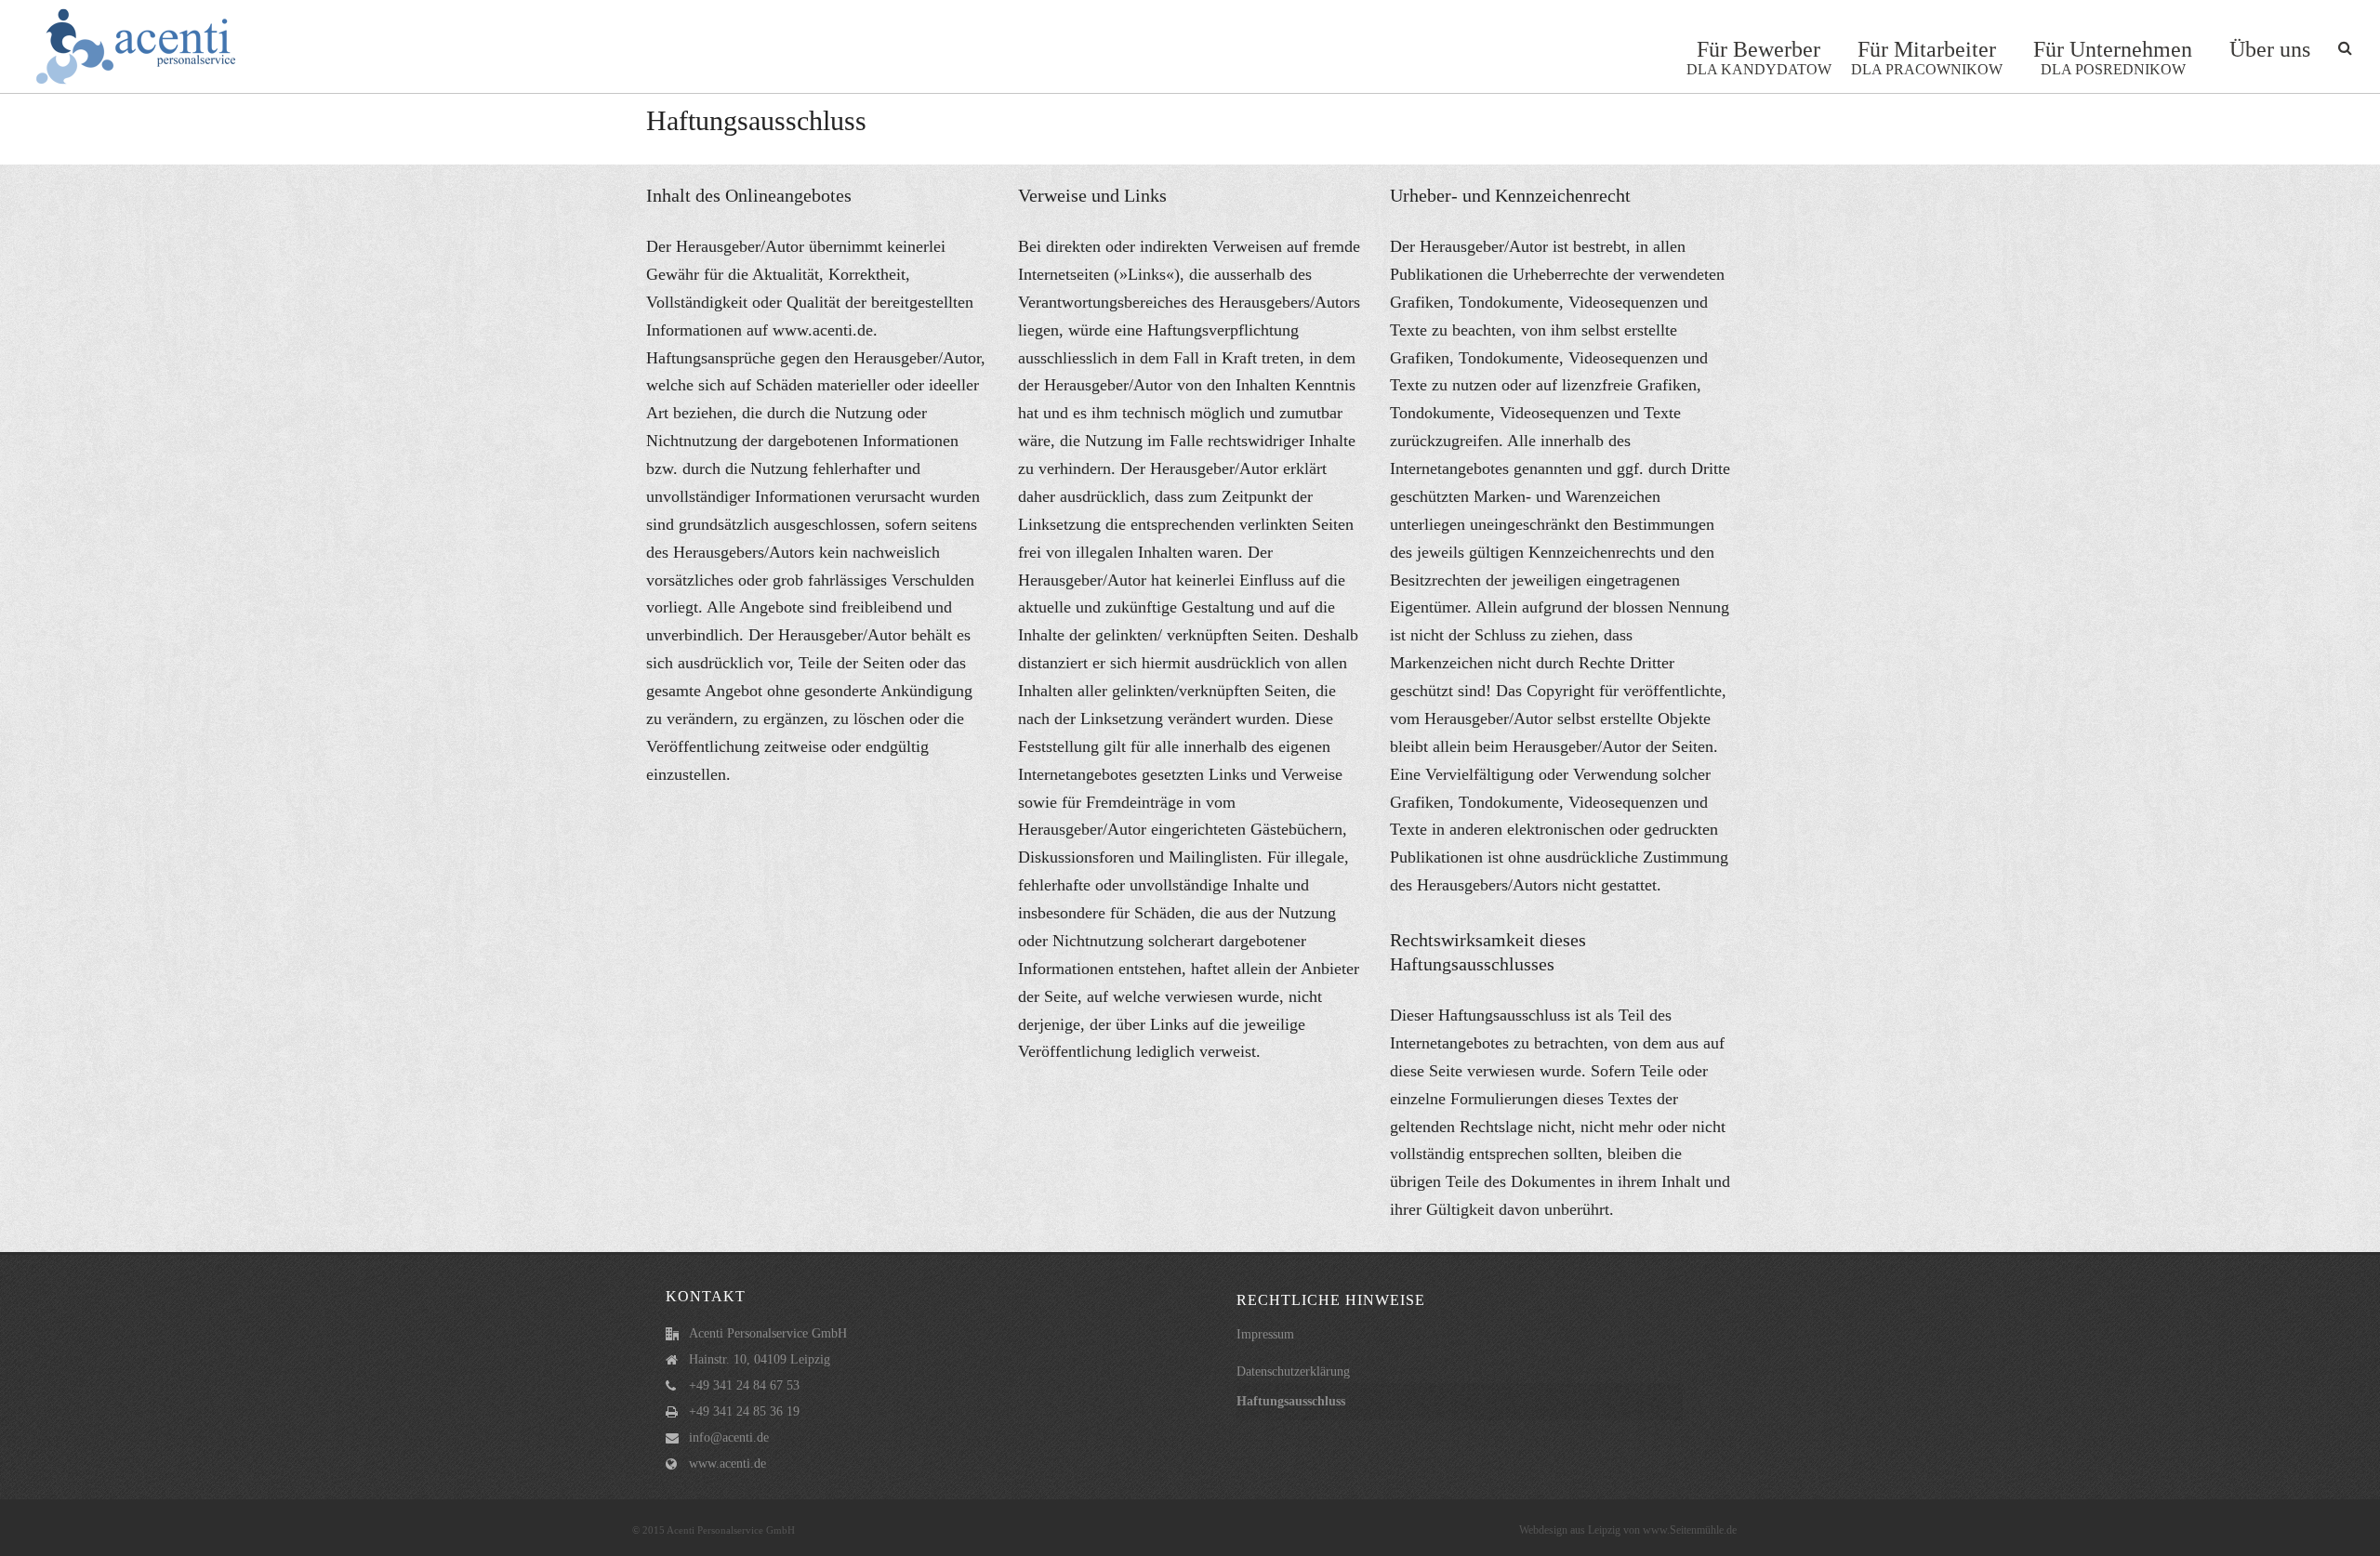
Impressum (1265, 1334)
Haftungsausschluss (1291, 1401)
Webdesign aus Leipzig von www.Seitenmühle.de (1628, 1530)
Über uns (2270, 49)
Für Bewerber (1759, 57)
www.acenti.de (727, 1464)
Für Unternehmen (2113, 57)
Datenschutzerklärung (1293, 1371)
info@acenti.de (729, 1437)
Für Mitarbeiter (1927, 57)
